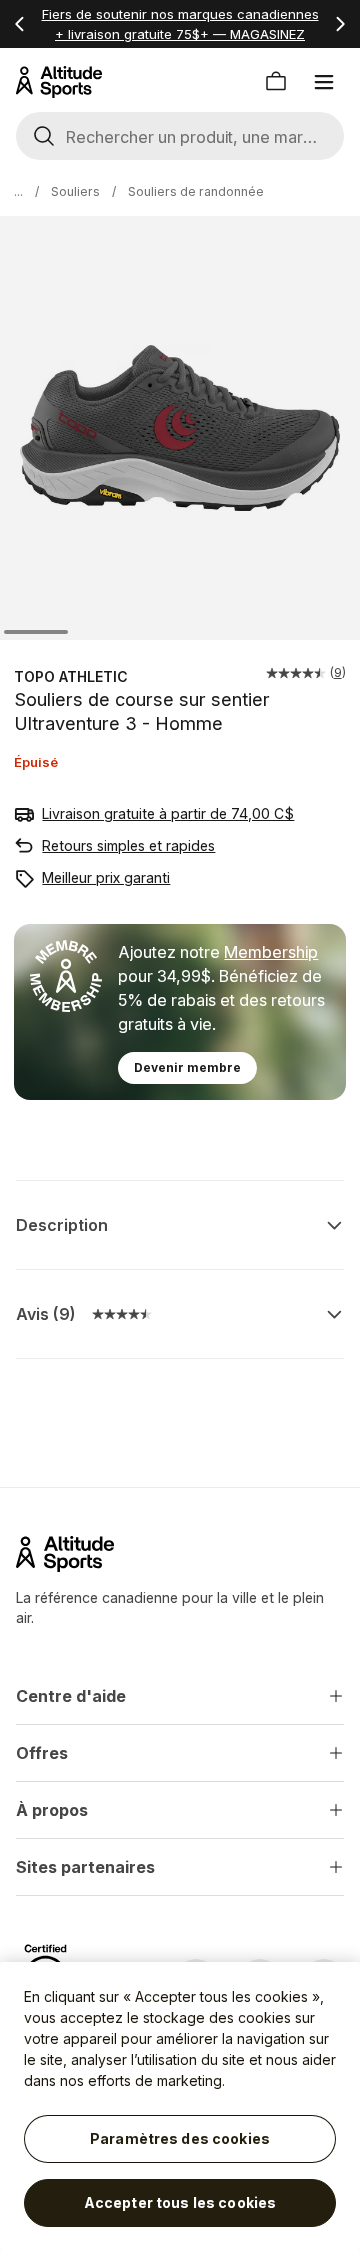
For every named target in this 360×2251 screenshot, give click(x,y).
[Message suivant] (340, 24)
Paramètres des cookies (180, 2138)
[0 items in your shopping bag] (276, 82)
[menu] (324, 82)
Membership (271, 952)
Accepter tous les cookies (180, 2202)
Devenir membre (187, 1067)
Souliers (75, 191)
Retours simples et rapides (128, 845)
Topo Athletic (71, 676)
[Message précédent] (20, 24)
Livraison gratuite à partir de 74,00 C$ (168, 813)
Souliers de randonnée (196, 191)
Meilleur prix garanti (106, 877)
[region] (180, 2106)
